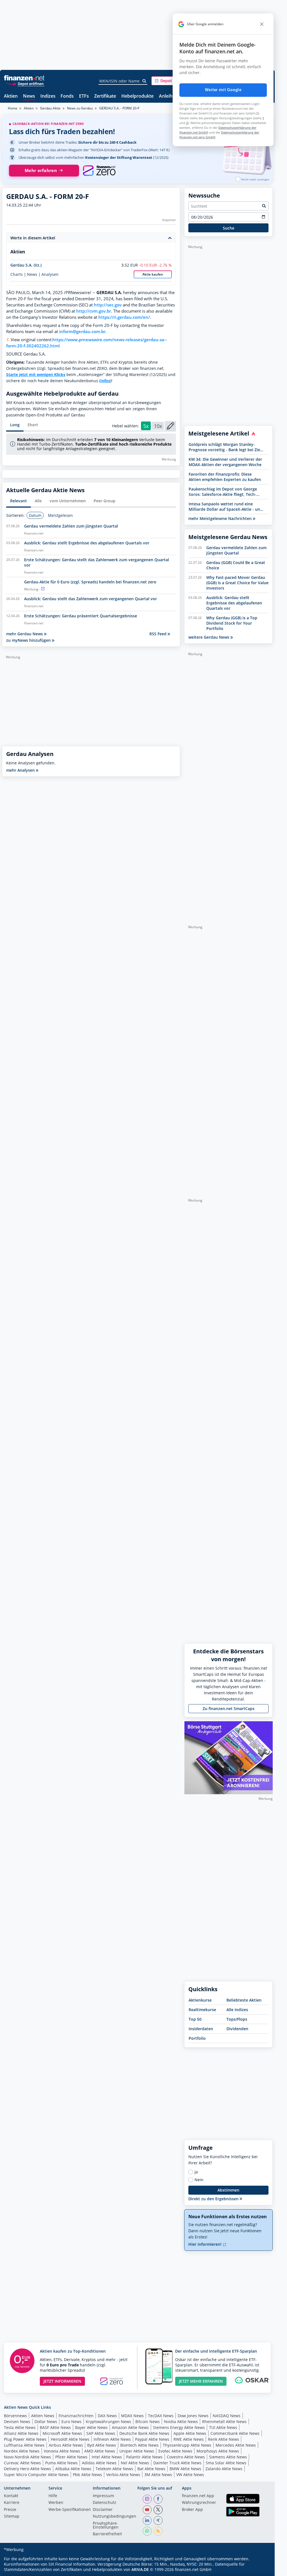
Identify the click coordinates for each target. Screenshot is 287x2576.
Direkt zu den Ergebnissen (214, 2199)
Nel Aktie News (135, 2463)
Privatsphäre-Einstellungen (106, 2525)
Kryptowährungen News (108, 2422)
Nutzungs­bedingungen (114, 2517)
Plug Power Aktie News (25, 2439)
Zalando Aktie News (224, 2469)
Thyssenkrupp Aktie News (187, 2445)
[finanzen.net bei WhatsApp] (147, 2531)
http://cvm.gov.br (94, 311)
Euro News (71, 2422)
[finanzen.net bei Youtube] (147, 2510)
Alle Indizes (237, 2010)
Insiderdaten (201, 2029)
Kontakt (11, 2496)
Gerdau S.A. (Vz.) (26, 265)
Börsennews (15, 2416)
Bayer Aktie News (91, 2427)
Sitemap (12, 2517)
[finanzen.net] (24, 78)
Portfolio (197, 2038)
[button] (172, 81)
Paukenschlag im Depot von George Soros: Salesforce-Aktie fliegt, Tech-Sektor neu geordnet (223, 492)
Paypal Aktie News (152, 2439)
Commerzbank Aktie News (235, 2433)
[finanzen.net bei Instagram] (147, 2499)
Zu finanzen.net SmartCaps (229, 1708)
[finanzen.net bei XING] (158, 2520)
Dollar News (46, 2422)
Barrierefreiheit (107, 2534)
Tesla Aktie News (20, 2427)
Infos (105, 381)
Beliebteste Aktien (244, 2000)
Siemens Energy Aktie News (179, 2427)
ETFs (84, 96)
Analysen (50, 274)
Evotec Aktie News (175, 2451)
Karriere (12, 2503)
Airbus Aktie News (66, 2445)
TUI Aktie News (223, 2427)
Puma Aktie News (61, 2463)
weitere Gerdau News (209, 637)
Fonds (67, 96)
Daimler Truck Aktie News (177, 2463)
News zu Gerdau (80, 108)
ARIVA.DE (140, 2569)
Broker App (192, 2510)
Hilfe (53, 2496)
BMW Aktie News (185, 2469)
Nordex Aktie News (22, 2451)
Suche (229, 228)
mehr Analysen (21, 770)
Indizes (48, 96)
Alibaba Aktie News (73, 2469)
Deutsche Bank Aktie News (144, 2433)
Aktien (11, 96)
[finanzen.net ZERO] (99, 171)
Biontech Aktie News (139, 2445)
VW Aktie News (190, 2475)
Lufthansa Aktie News (24, 2445)
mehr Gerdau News (25, 634)
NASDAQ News (227, 2416)
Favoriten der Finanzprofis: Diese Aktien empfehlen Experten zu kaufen (225, 477)
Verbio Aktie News (123, 2475)
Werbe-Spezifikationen (70, 2510)
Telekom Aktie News (114, 2469)
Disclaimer (103, 2510)
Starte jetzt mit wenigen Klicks (36, 374)
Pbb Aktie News (87, 2475)
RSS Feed (158, 634)
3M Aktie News (158, 2475)
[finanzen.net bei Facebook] (158, 2499)
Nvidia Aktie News (181, 2422)
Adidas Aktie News (99, 2463)
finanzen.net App (198, 2496)
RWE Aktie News (189, 2439)
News (29, 96)
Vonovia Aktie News (62, 2451)
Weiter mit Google (223, 90)
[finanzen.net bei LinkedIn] (147, 2520)
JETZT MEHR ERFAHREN (201, 2381)
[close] (262, 24)
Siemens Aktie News (228, 2457)
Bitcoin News (148, 2422)
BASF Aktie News (55, 2427)
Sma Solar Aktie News (226, 2463)
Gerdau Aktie (50, 108)
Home (13, 108)
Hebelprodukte (137, 96)
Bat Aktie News (151, 2469)
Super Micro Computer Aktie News (36, 2475)
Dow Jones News (193, 2416)
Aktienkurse (200, 2000)
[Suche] (144, 81)
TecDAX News (161, 2416)
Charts (17, 274)
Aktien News (43, 2416)
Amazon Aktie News (130, 2427)
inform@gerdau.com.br (82, 332)
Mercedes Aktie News (236, 2445)
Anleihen (168, 96)
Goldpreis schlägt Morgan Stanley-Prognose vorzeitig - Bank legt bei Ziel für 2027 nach (225, 447)
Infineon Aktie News (112, 2439)
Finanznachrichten (76, 2416)
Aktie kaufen (153, 274)
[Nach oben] (261, 2570)
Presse (10, 2510)
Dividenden (237, 2029)
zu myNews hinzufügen (29, 640)
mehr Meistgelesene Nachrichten (221, 518)
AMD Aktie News (100, 2451)
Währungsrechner (199, 2503)
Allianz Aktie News (21, 2433)
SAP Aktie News (101, 2433)
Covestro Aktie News (186, 2457)
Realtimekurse (202, 2010)
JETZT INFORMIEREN (62, 2381)
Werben (56, 2503)
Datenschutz (105, 2503)
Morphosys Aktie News (218, 2451)
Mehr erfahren (41, 170)
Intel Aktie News (107, 2457)
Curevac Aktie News (22, 2463)
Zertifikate (105, 96)
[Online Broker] (25, 83)
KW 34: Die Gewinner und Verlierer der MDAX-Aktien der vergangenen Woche (225, 462)
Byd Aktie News (102, 2445)
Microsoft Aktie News (62, 2433)
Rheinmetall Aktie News (224, 2422)
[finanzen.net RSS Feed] (158, 2531)
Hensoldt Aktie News (70, 2439)
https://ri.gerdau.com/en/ (124, 317)
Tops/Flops (237, 2019)
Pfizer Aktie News (71, 2457)
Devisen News (17, 2422)
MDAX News (132, 2416)
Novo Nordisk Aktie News (27, 2457)
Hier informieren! (205, 2244)
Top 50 (195, 2019)
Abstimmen (228, 2190)
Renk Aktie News (224, 2439)
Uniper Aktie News (137, 2451)
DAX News (107, 2416)
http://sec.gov (108, 305)
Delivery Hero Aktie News (27, 2469)
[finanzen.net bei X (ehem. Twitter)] (158, 2510)
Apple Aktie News (190, 2433)
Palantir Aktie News (144, 2457)
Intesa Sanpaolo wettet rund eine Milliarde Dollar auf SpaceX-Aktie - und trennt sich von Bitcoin (226, 507)
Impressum (103, 2496)
